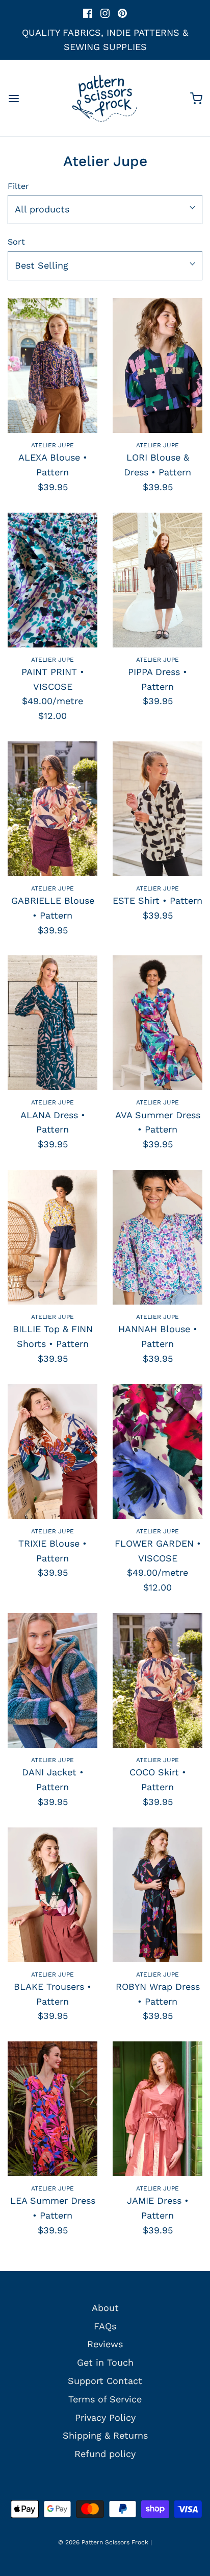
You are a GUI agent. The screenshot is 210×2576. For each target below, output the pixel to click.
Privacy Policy (105, 2417)
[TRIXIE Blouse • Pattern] (52, 1452)
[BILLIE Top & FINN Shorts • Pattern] (52, 1237)
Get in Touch (105, 2362)
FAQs (105, 2326)
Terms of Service (105, 2399)
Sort (16, 242)
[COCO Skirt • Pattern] (157, 1680)
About (105, 2308)
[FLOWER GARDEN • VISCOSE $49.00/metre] (157, 1452)
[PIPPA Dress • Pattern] (157, 580)
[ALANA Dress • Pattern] (52, 1023)
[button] (105, 210)
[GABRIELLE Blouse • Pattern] (52, 809)
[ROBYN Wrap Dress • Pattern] (157, 1895)
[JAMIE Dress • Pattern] (157, 2109)
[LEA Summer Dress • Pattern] (52, 2109)
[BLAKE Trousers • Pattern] (52, 1895)
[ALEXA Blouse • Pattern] (52, 366)
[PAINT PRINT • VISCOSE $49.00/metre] (52, 580)
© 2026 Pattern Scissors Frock (103, 2542)
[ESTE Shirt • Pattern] (157, 809)
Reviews (105, 2344)
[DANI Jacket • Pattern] (52, 1680)
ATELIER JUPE (52, 445)
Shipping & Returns (105, 2435)
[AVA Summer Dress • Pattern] (157, 1023)
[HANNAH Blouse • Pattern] (157, 1237)
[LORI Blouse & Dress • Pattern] (157, 366)
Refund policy (105, 2454)
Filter (18, 186)
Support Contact (105, 2381)
